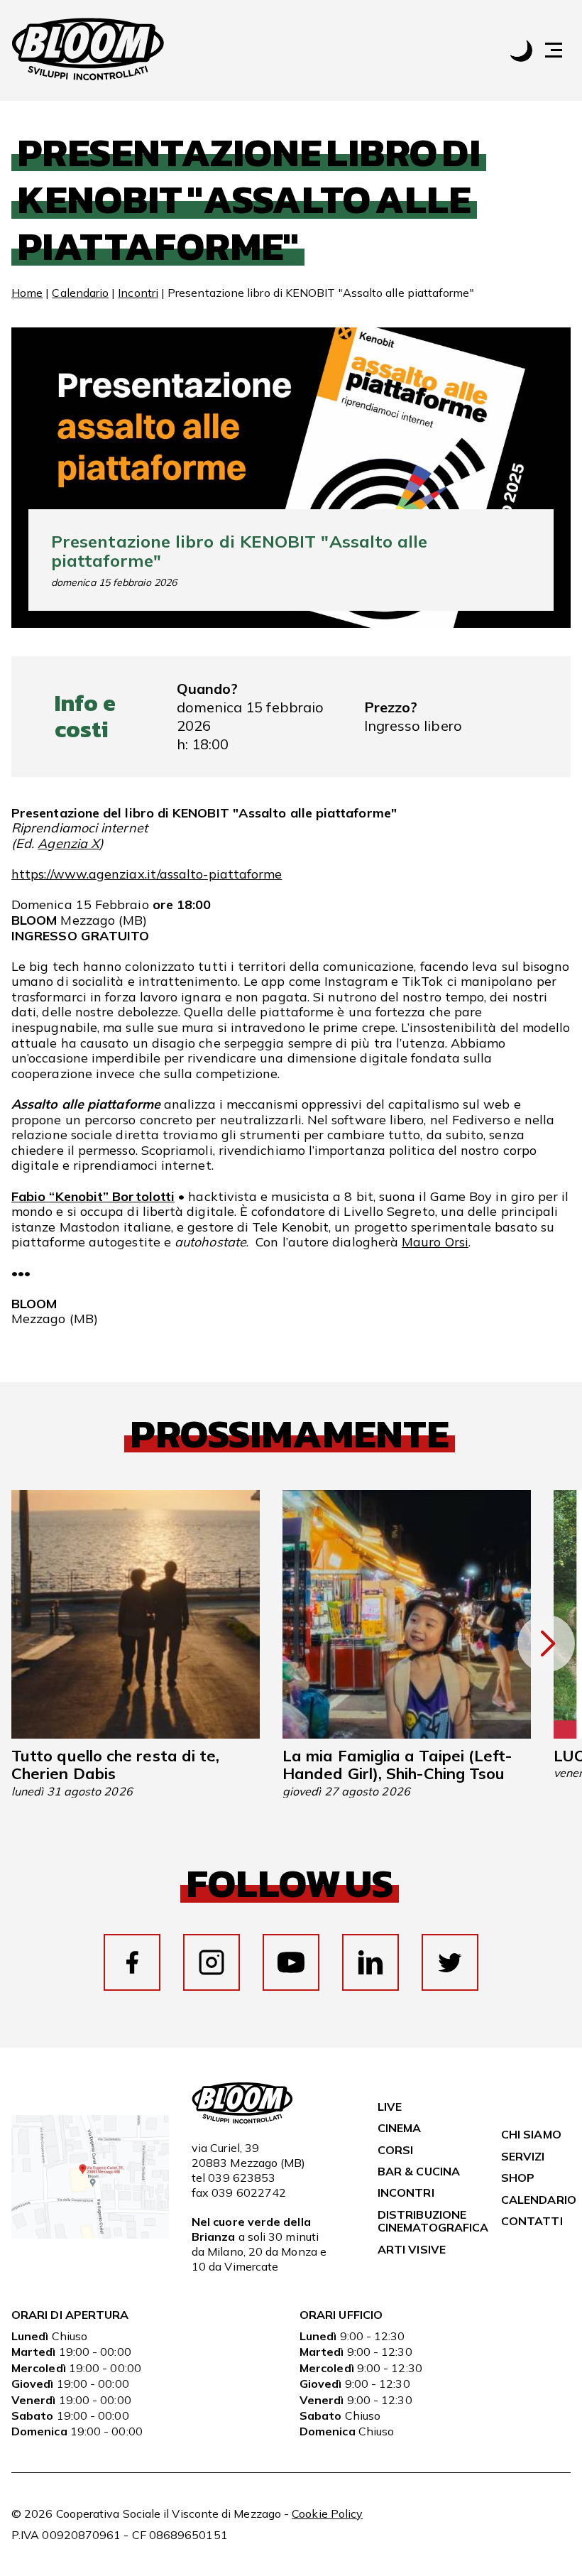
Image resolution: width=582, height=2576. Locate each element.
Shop (518, 2178)
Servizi (523, 2156)
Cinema (399, 2128)
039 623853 (242, 2178)
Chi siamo (531, 2134)
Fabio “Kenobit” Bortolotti (93, 1196)
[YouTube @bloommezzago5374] (291, 1962)
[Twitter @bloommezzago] (450, 1962)
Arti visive (412, 2249)
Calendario (80, 293)
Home (27, 293)
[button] (561, 50)
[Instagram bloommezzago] (212, 1962)
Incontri (138, 293)
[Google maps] (90, 2234)
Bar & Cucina (419, 2171)
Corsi (395, 2150)
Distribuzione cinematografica (433, 2221)
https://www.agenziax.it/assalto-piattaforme (147, 874)
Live (390, 2107)
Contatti (532, 2221)
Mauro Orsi (435, 1242)
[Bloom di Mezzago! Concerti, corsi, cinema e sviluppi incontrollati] (88, 50)
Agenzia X (68, 843)
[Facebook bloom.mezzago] (132, 1962)
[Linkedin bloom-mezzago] (370, 1962)
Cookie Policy (327, 2513)
